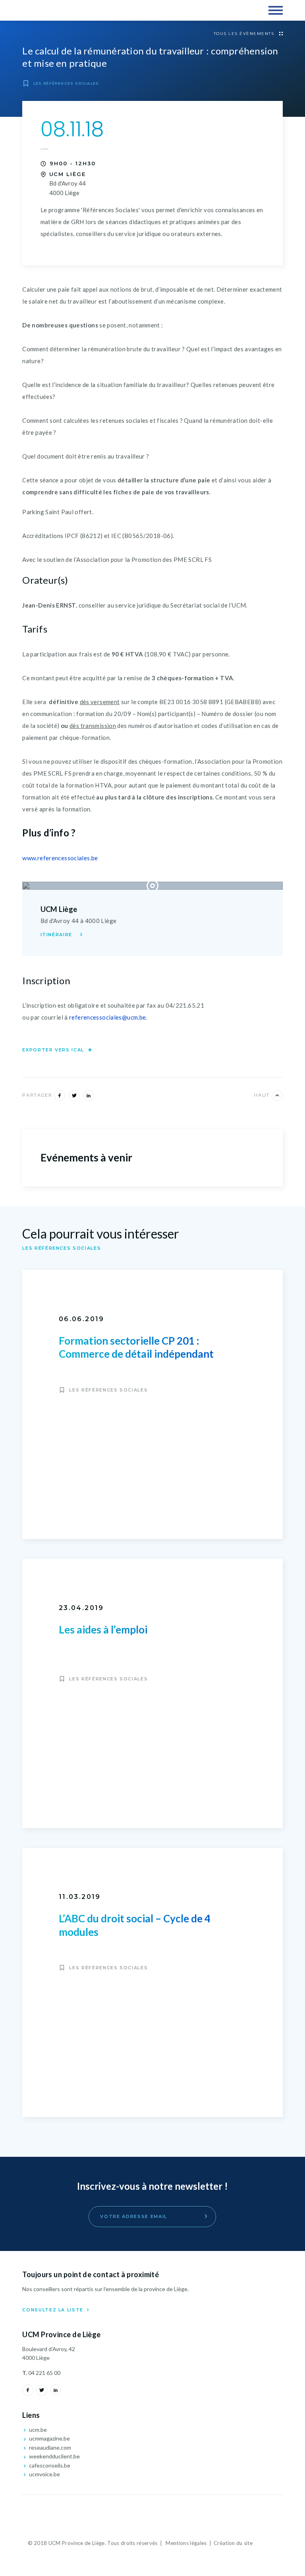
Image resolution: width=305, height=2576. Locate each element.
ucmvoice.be (44, 2474)
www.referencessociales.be (60, 858)
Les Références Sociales (65, 83)
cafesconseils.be (49, 2465)
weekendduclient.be (54, 2456)
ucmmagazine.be (49, 2438)
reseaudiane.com (49, 2447)
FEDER (152, 2515)
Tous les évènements (245, 34)
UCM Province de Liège (56, 10)
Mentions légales (186, 2543)
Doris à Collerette (266, 2544)
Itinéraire (57, 935)
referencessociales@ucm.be (107, 1017)
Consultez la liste (54, 2310)
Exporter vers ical (54, 1050)
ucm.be (37, 2430)
